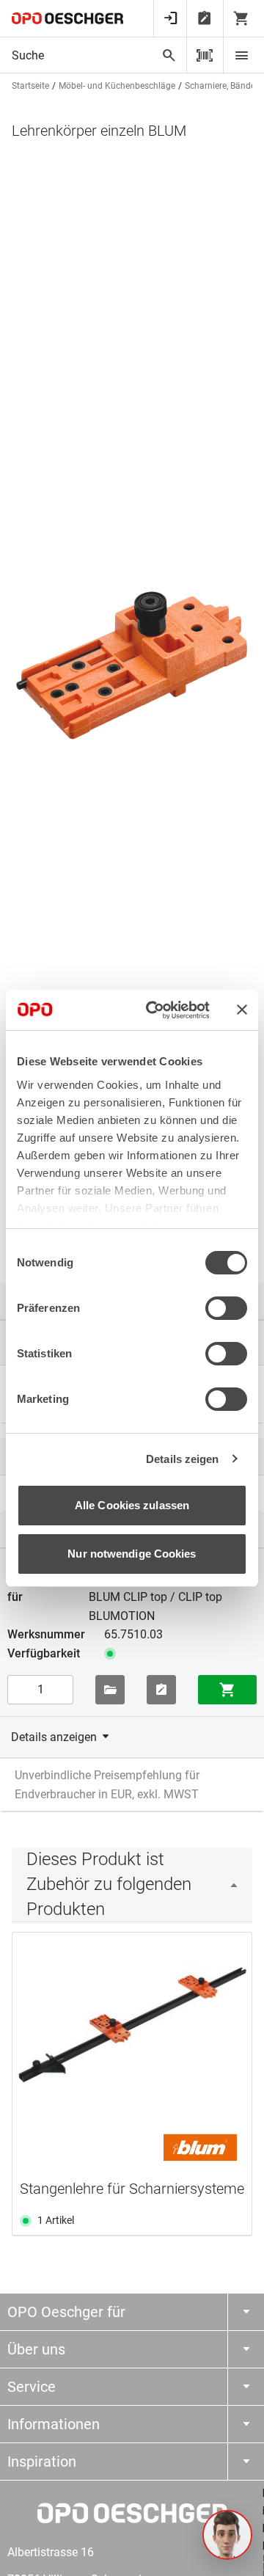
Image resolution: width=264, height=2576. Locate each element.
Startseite (30, 86)
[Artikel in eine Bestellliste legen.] (161, 1690)
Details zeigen (182, 1459)
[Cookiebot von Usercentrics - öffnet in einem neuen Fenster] (155, 1010)
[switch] (226, 1308)
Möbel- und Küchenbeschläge (117, 86)
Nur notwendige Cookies (132, 1554)
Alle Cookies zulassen (132, 1505)
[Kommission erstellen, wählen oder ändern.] (110, 1690)
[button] (227, 2535)
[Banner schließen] (242, 1010)
